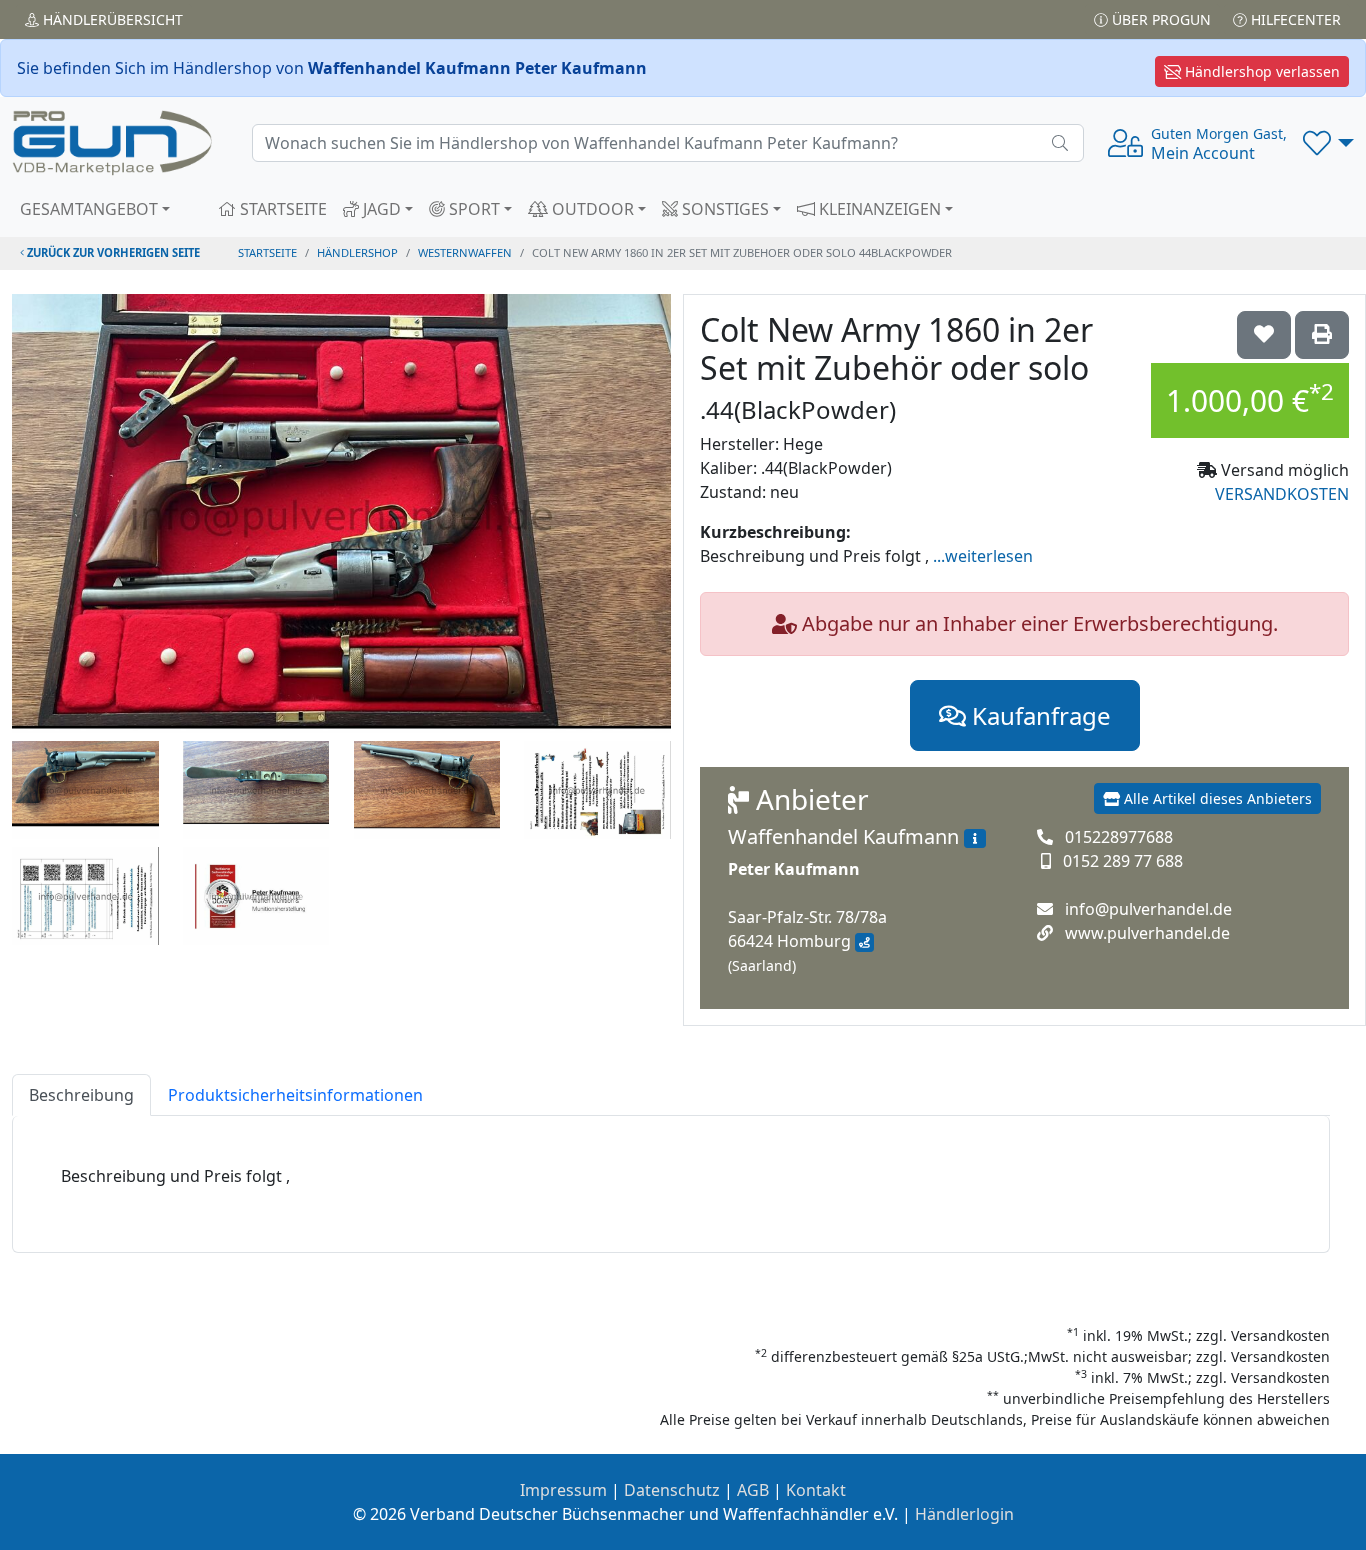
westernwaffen (465, 252)
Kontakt (816, 1490)
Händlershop (357, 252)
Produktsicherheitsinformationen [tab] (295, 1095)
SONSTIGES (723, 209)
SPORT (472, 209)
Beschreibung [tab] (81, 1095)
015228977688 (1119, 837)
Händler (111, 19)
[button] (1328, 143)
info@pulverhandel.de (1148, 909)
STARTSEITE (281, 209)
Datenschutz (672, 1490)
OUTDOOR (591, 209)
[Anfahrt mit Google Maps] (864, 943)
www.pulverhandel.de (1147, 933)
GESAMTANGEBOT (89, 209)
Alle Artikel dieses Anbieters (1216, 798)
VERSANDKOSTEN (1282, 494)
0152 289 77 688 (1123, 861)
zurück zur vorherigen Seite (112, 252)
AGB (753, 1490)
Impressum (563, 1490)
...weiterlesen (983, 556)
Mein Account (1219, 144)
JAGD (380, 209)
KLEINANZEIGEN (878, 209)
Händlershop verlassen (1260, 71)
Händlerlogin (964, 1514)
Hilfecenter (1294, 19)
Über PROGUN (1159, 19)
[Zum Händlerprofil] (975, 839)
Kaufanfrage (1038, 715)
